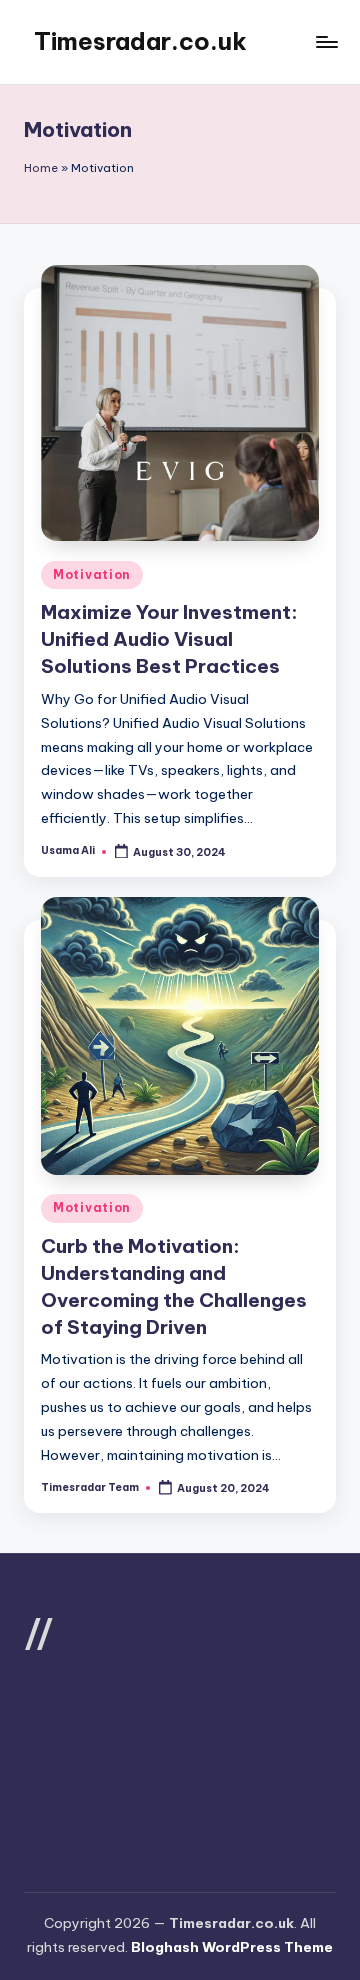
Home (41, 168)
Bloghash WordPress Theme (232, 1947)
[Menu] (326, 41)
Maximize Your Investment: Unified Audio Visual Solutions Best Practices (169, 639)
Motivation (92, 574)
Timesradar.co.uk (140, 41)
